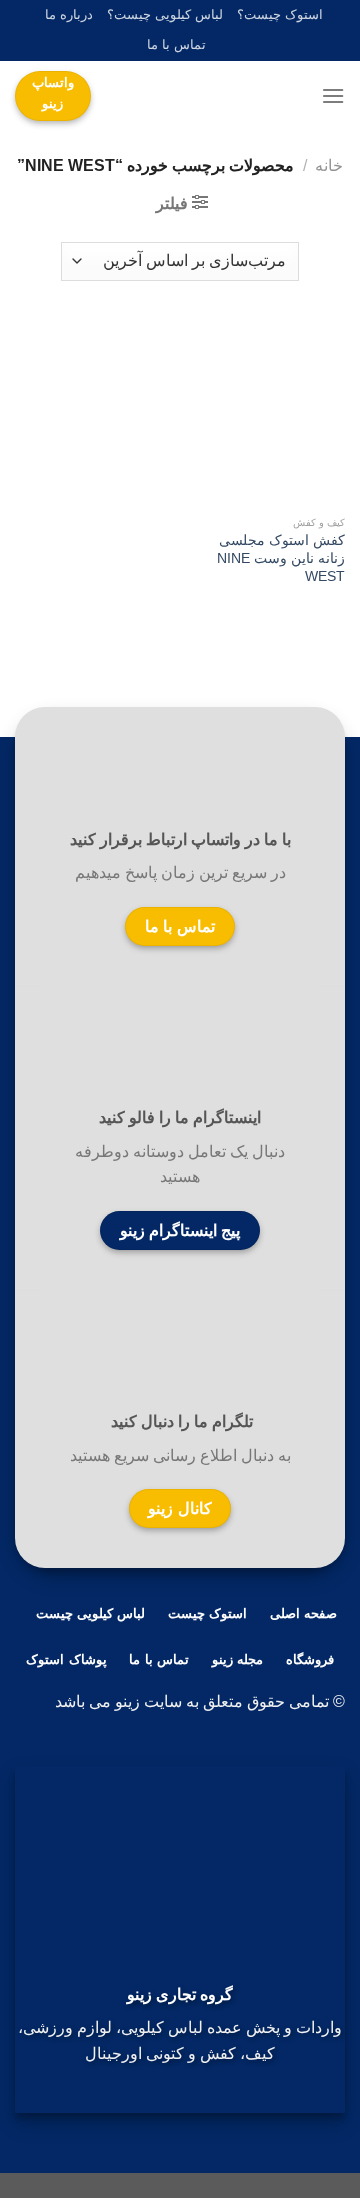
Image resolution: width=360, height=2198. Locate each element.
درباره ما (69, 14)
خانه (329, 165)
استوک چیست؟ (280, 14)
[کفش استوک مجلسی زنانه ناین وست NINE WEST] (267, 414)
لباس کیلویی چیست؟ (165, 14)
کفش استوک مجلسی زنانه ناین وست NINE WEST (281, 558)
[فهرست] (333, 95)
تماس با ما (176, 44)
